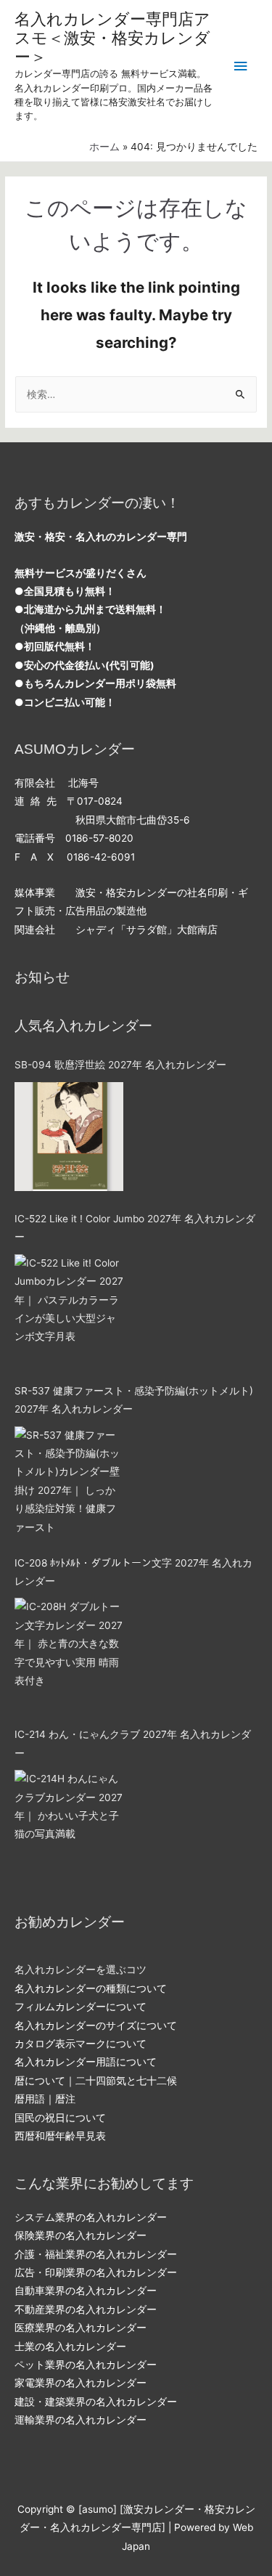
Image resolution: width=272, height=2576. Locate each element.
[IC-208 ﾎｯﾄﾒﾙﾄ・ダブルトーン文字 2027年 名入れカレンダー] (69, 1652)
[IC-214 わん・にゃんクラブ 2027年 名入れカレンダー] (69, 1824)
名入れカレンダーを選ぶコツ (81, 1970)
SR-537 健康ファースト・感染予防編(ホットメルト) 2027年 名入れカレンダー (134, 1400)
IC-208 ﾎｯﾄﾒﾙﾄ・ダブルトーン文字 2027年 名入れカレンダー (133, 1572)
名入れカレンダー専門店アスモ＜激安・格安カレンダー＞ (112, 38)
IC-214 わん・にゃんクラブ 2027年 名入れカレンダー (133, 1743)
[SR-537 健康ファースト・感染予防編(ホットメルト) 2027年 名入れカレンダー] (69, 1481)
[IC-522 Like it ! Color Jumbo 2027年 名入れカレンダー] (69, 1309)
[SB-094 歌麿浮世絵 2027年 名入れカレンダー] (69, 1137)
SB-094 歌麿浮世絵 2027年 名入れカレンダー (120, 1065)
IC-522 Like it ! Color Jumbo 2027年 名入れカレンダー (135, 1228)
